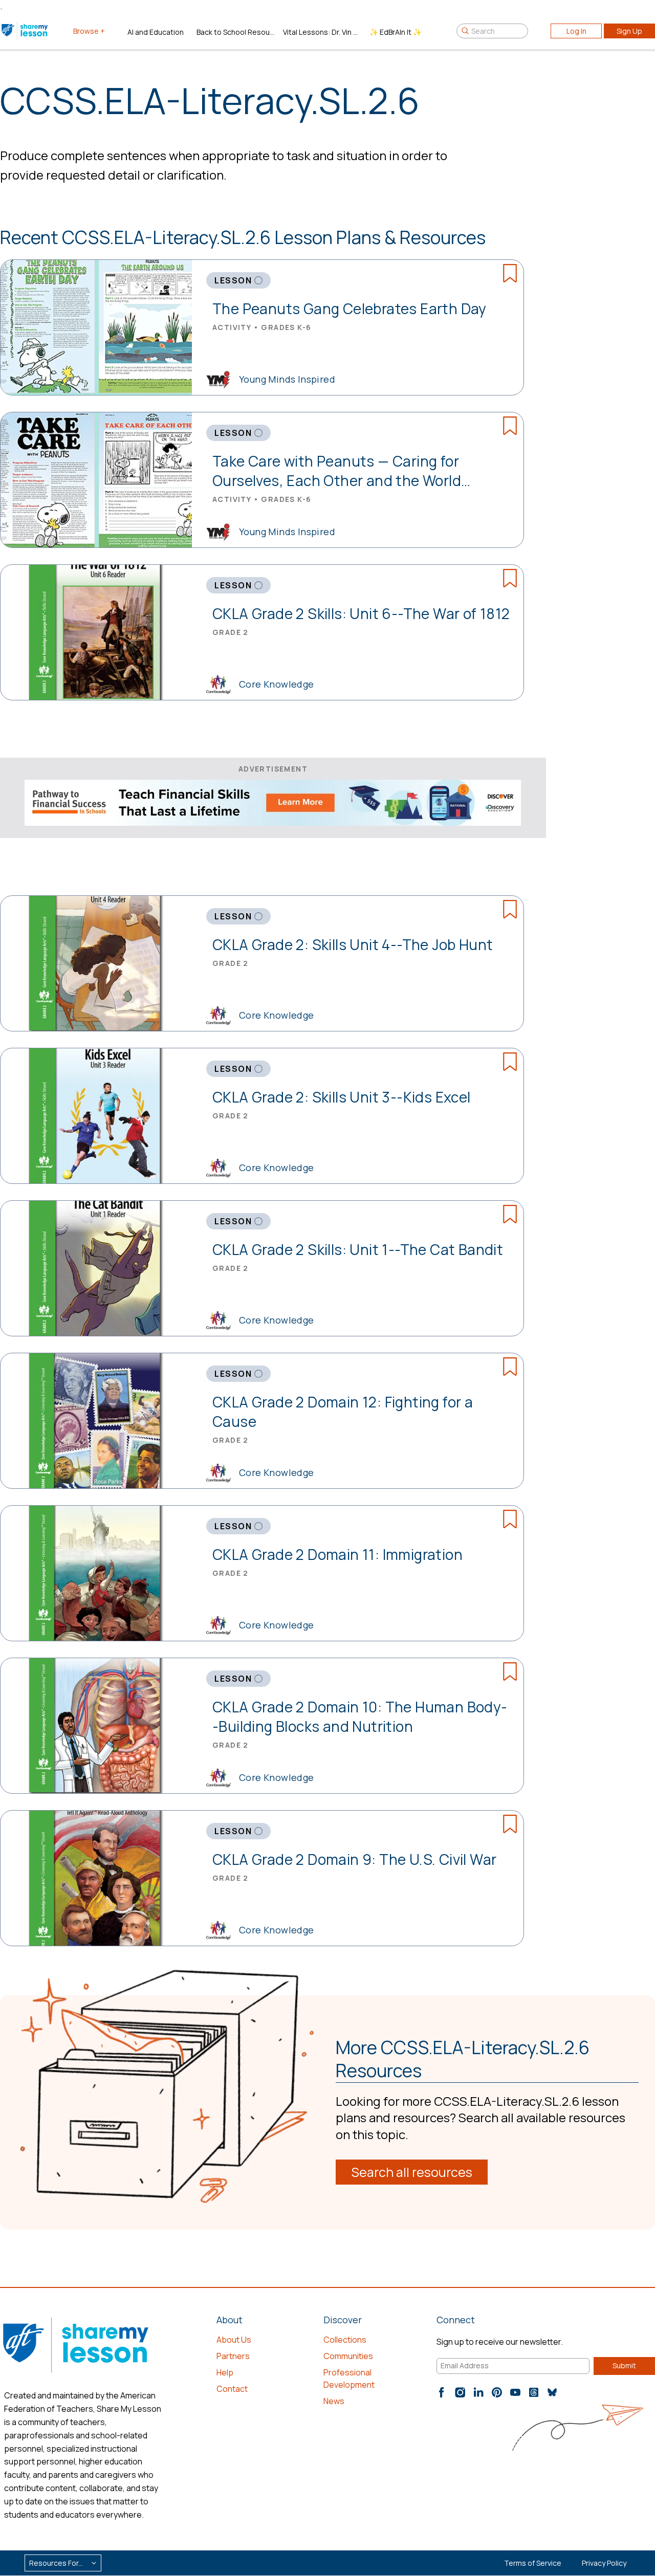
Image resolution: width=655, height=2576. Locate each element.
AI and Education (156, 32)
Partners (233, 2356)
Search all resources (412, 2172)
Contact (232, 2389)
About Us (234, 2340)
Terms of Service (533, 2563)
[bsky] (552, 2392)
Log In (576, 31)
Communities (348, 2356)
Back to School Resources (236, 32)
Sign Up (629, 31)
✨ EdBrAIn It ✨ (396, 32)
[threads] (534, 2392)
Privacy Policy (604, 2563)
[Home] (25, 31)
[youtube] (515, 2392)
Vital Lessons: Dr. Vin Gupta (322, 32)
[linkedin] (478, 2392)
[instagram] (460, 2392)
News (334, 2401)
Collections (345, 2340)
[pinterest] (497, 2392)
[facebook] (442, 2392)
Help (225, 2372)
